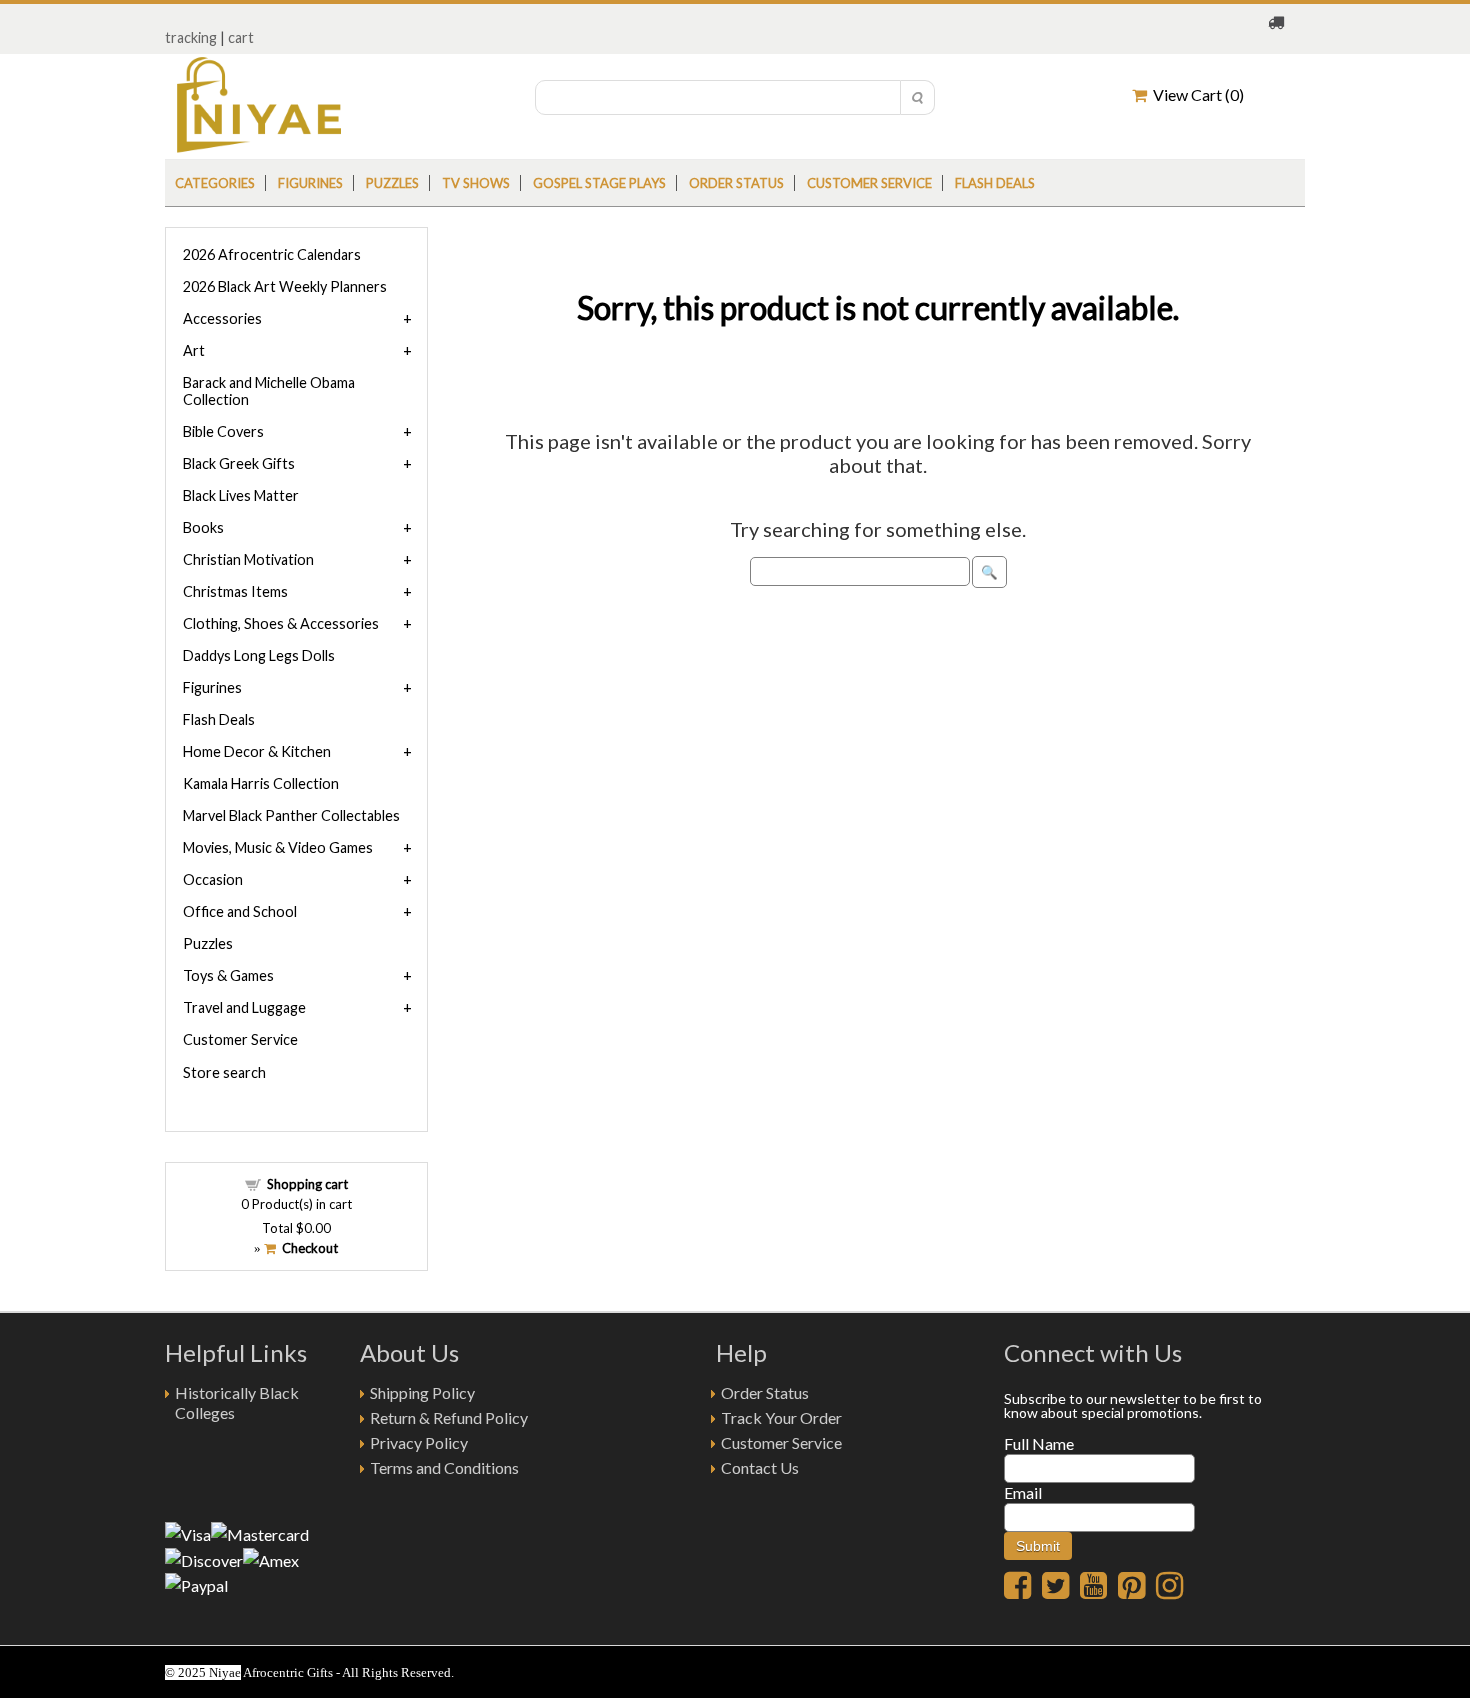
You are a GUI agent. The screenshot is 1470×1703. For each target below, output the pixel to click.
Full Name (1039, 1443)
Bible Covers (223, 431)
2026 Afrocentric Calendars (272, 254)
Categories (215, 183)
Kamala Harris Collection (261, 783)
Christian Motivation (248, 559)
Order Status (765, 1392)
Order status (736, 183)
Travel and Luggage (244, 1007)
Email (1023, 1492)
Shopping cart (307, 1184)
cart (241, 37)
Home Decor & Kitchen (257, 751)
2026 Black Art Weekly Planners (285, 286)
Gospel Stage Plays (599, 183)
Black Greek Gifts (239, 463)
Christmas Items (235, 591)
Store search (224, 1072)
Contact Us (760, 1467)
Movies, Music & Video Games (278, 847)
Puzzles (392, 183)
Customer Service (869, 183)
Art (194, 350)
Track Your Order (781, 1417)
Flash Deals (995, 183)
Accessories (222, 318)
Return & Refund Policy (449, 1417)
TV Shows (476, 183)
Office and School (240, 911)
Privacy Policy (419, 1442)
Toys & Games (228, 975)
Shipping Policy (422, 1392)
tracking (191, 37)
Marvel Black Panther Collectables (291, 815)
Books (203, 527)
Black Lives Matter (241, 495)
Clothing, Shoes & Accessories (281, 623)
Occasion (213, 879)
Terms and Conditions (444, 1467)
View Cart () (1195, 94)
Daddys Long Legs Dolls (259, 655)
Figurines (310, 183)
